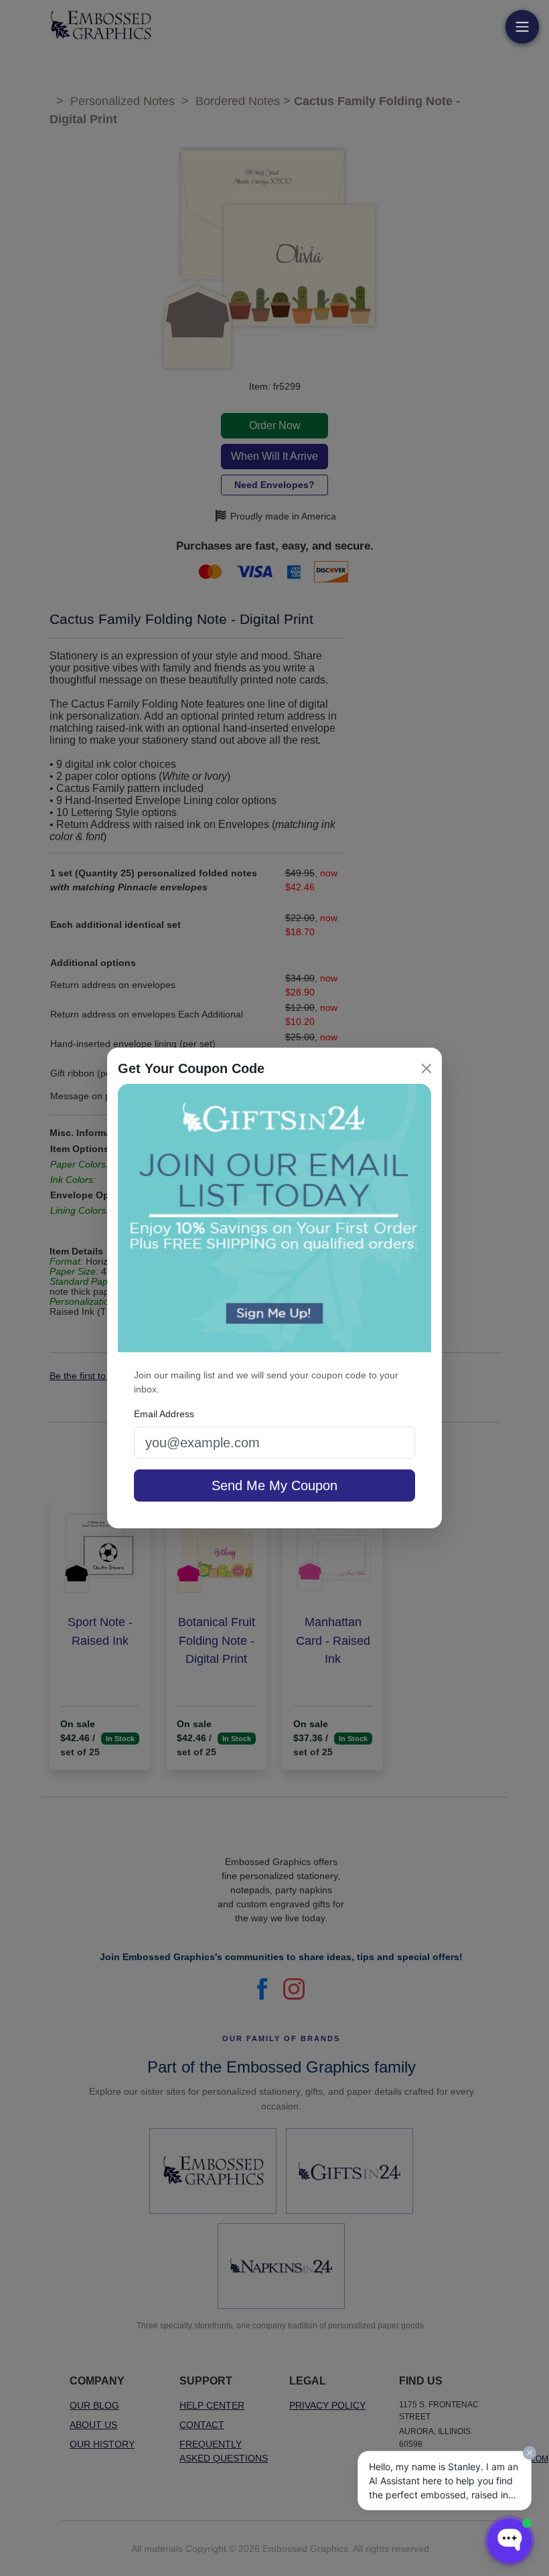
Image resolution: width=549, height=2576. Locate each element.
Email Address (164, 1414)
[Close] (426, 1068)
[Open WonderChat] (509, 2541)
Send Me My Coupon (274, 1485)
